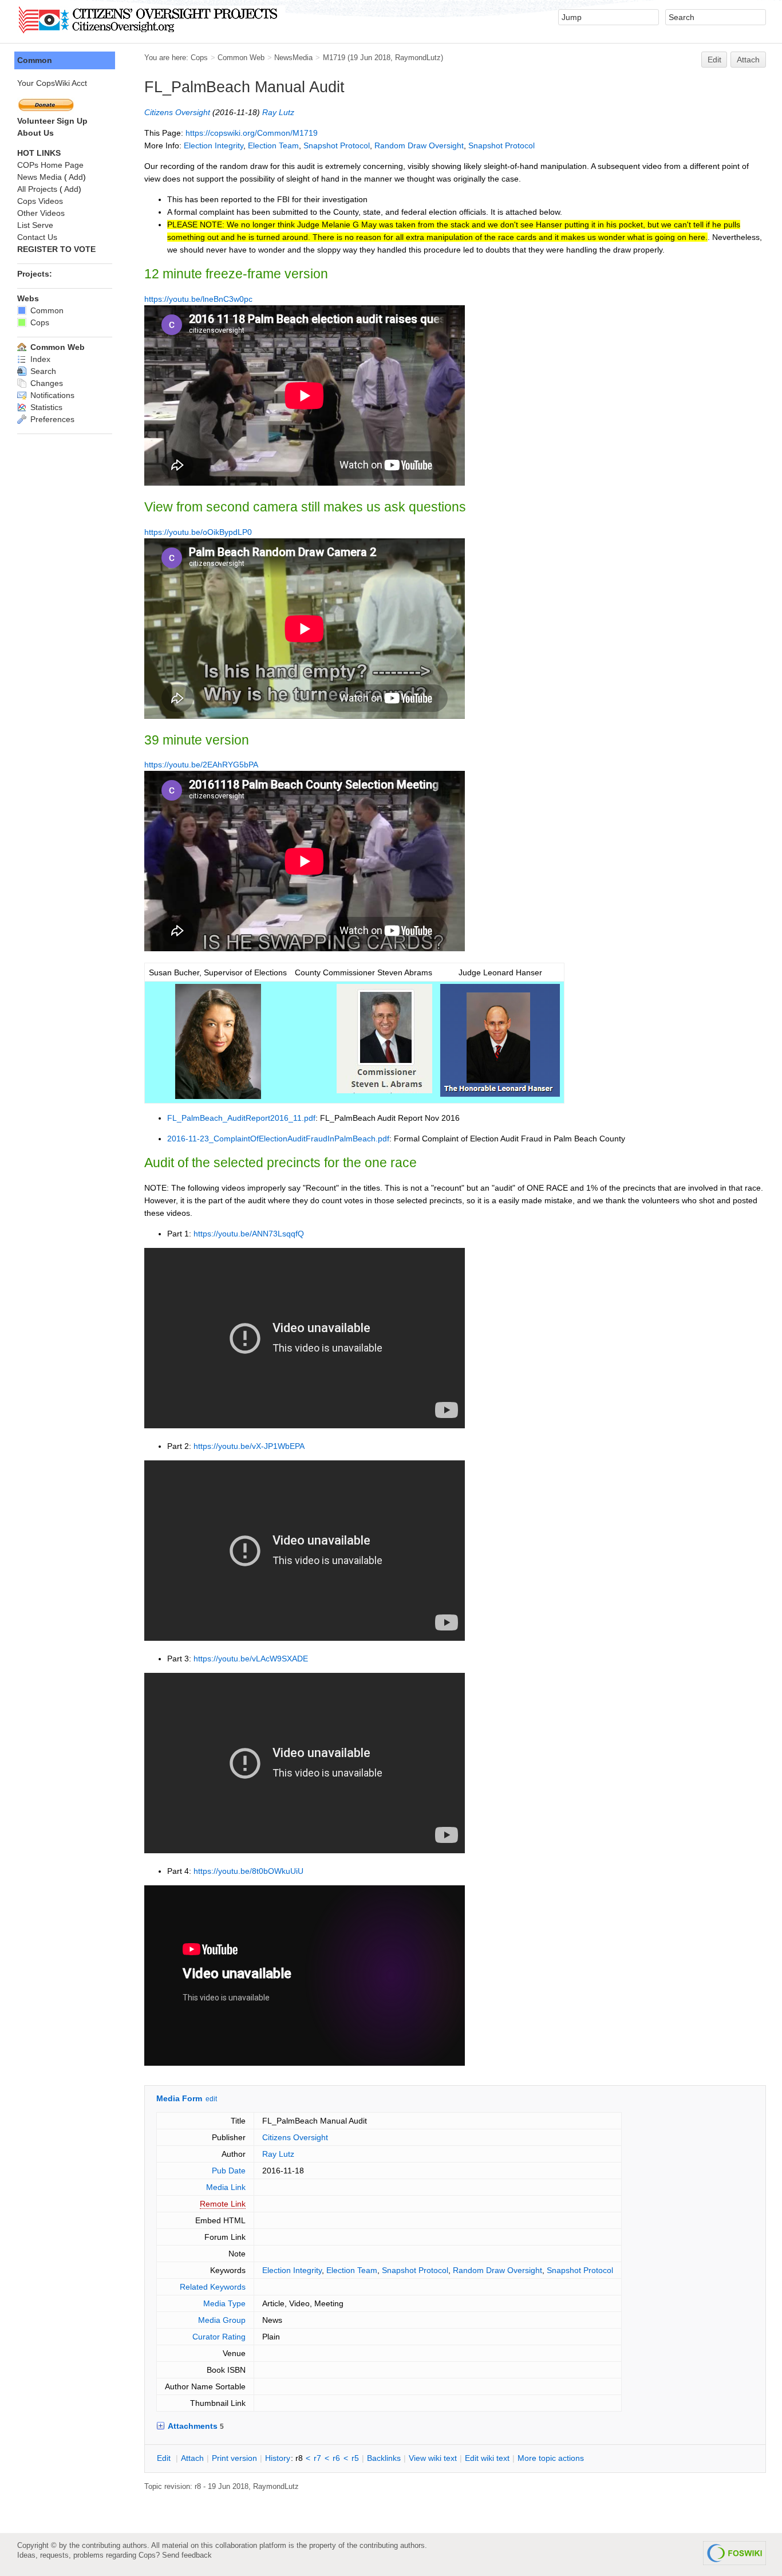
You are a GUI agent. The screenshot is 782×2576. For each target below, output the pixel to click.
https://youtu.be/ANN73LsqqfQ (249, 1234)
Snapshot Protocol (337, 145)
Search (42, 371)
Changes (46, 383)
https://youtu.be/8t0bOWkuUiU (248, 1871)
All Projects (37, 189)
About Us (35, 133)
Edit (714, 60)
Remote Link (223, 2204)
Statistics (45, 407)
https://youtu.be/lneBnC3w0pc (198, 299)
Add (76, 177)
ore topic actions (551, 2458)
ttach (192, 2458)
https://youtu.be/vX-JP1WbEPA (249, 1446)
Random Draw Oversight (419, 145)
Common (35, 60)
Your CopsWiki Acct (52, 83)
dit (165, 2458)
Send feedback (187, 2555)
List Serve (35, 225)
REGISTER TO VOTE (56, 249)
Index (39, 359)
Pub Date (229, 2171)
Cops (199, 58)
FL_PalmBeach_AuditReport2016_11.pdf (241, 1118)
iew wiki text (433, 2458)
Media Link (226, 2187)
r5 (355, 2458)
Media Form (179, 2098)
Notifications (51, 395)
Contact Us (37, 237)
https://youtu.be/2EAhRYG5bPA (201, 765)
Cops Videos (40, 201)
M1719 (334, 58)
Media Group (222, 2320)
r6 (336, 2458)
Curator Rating (219, 2337)
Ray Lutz (278, 112)
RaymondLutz (418, 58)
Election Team (273, 145)
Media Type (224, 2303)
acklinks (384, 2458)
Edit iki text (487, 2458)
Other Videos (41, 213)
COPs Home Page (50, 165)
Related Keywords (213, 2287)
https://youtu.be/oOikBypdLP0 (198, 532)
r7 (317, 2458)
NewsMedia (293, 58)
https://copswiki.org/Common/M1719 (252, 133)
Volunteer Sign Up (52, 121)
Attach (748, 60)
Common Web (241, 58)
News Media (40, 177)
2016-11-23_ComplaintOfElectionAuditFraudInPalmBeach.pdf (278, 1139)
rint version (234, 2458)
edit (211, 2099)
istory (278, 2458)
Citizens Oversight (177, 112)
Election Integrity (214, 145)
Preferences (51, 419)
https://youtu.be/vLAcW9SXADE (251, 1659)
